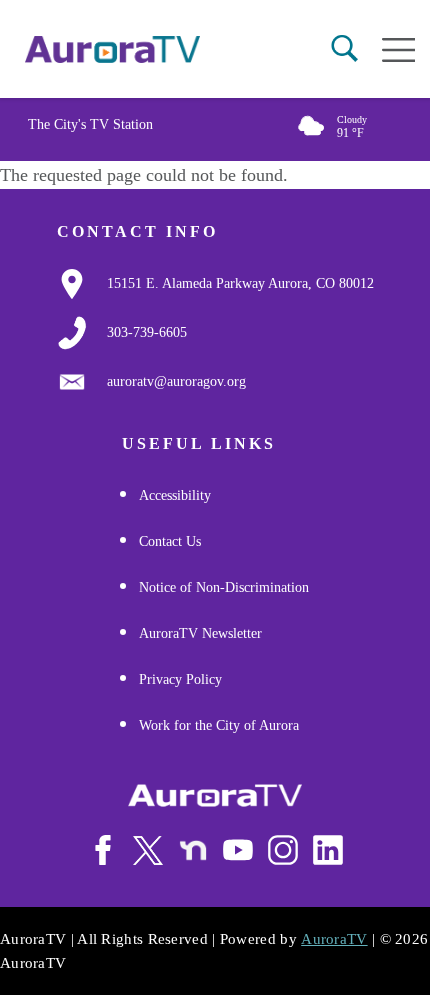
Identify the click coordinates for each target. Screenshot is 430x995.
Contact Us (170, 541)
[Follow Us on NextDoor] (193, 851)
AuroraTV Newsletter (200, 633)
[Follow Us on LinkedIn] (328, 850)
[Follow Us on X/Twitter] (148, 850)
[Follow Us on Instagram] (283, 850)
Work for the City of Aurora (219, 725)
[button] (344, 48)
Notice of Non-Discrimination (224, 587)
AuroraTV (334, 939)
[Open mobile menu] (398, 50)
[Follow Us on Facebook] (103, 850)
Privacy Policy (180, 679)
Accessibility (175, 495)
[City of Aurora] (215, 795)
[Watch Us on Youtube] (238, 850)
